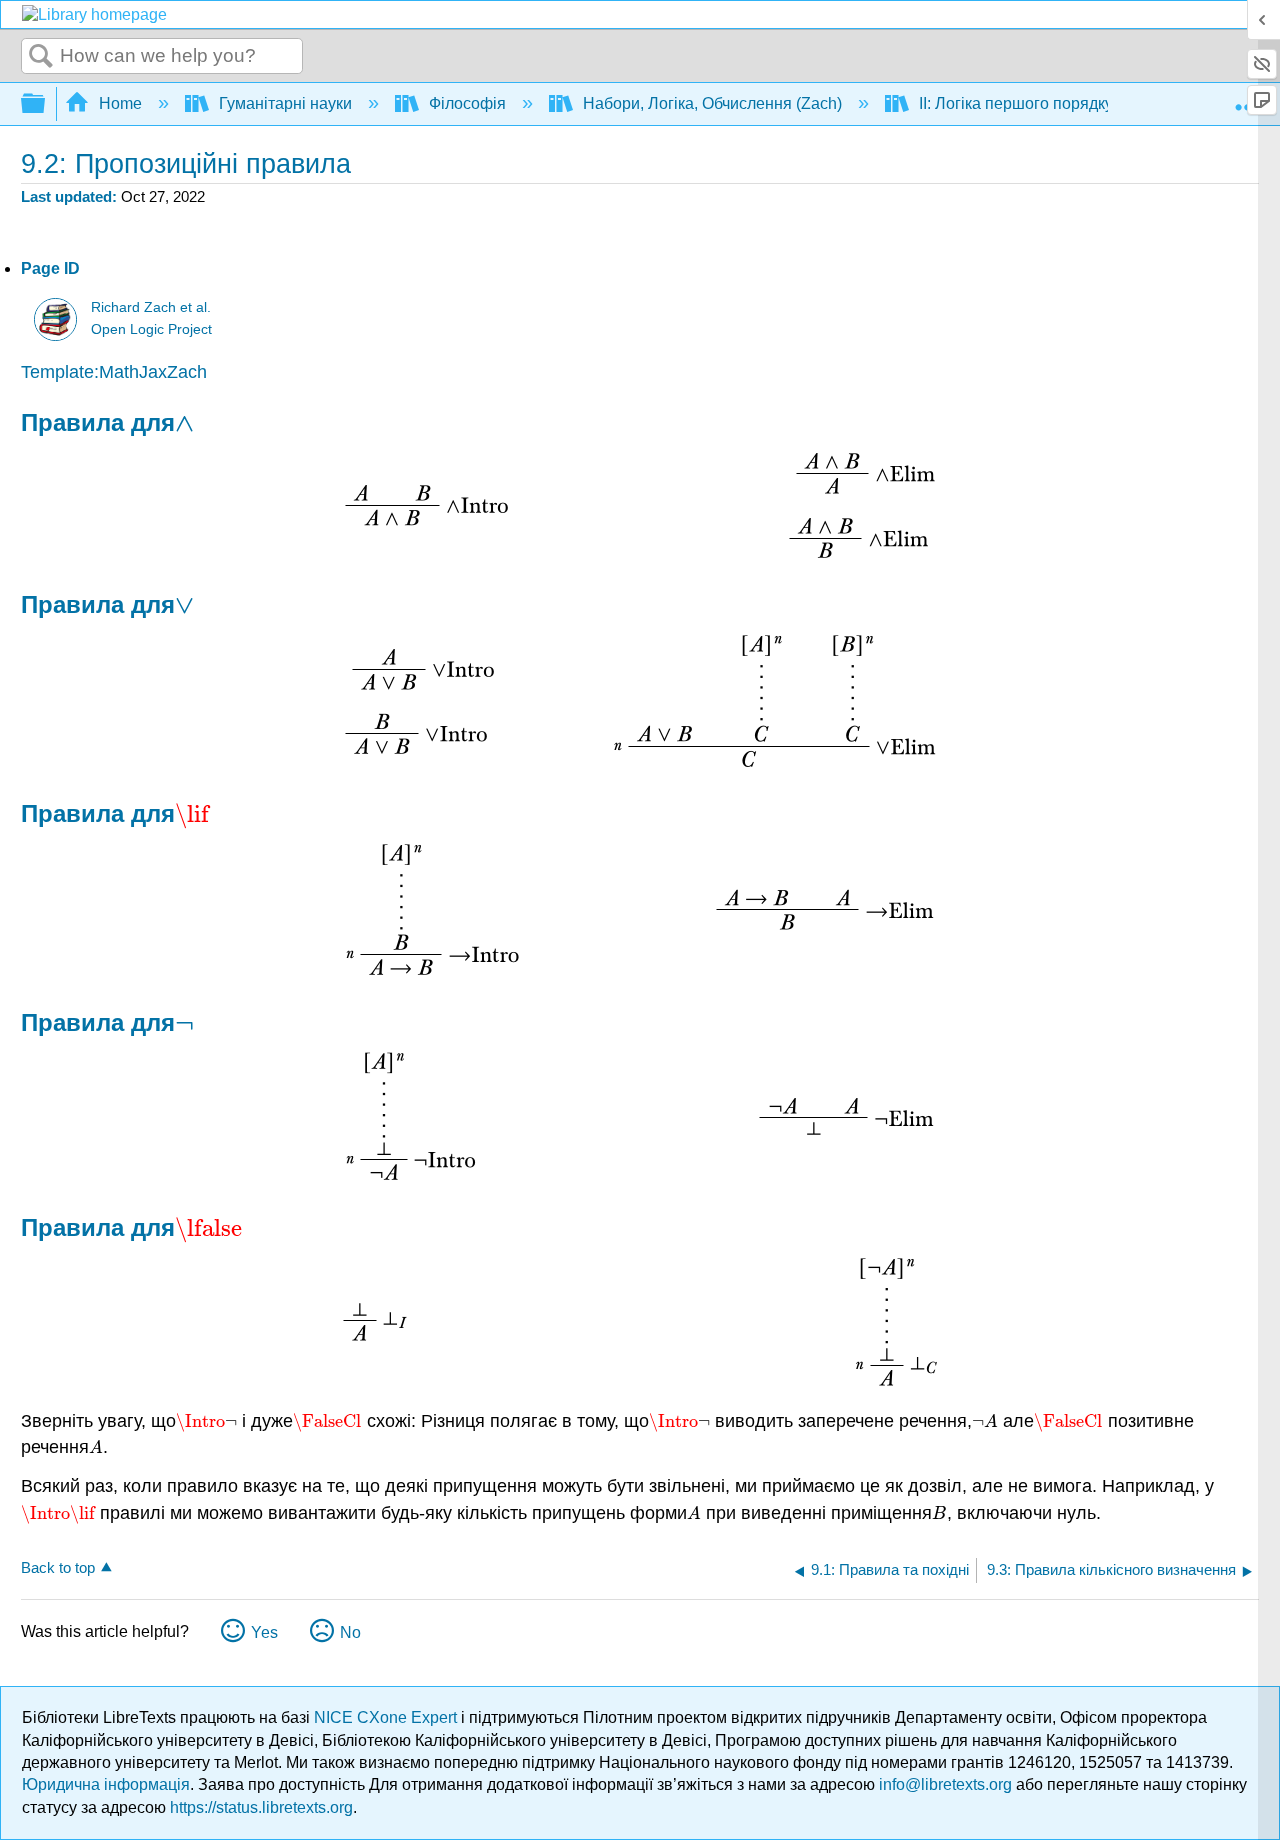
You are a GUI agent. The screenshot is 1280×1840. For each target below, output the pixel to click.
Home (120, 103)
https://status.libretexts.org (261, 1807)
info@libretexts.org (945, 1784)
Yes (264, 1632)
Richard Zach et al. (151, 307)
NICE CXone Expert (387, 1717)
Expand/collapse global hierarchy (46, 104)
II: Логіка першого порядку (1016, 103)
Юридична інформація (106, 1784)
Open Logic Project (151, 329)
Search (41, 57)
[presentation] (184, 422)
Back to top (58, 1567)
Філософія (467, 103)
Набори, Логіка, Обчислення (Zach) (712, 103)
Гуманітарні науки (285, 103)
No (350, 1632)
